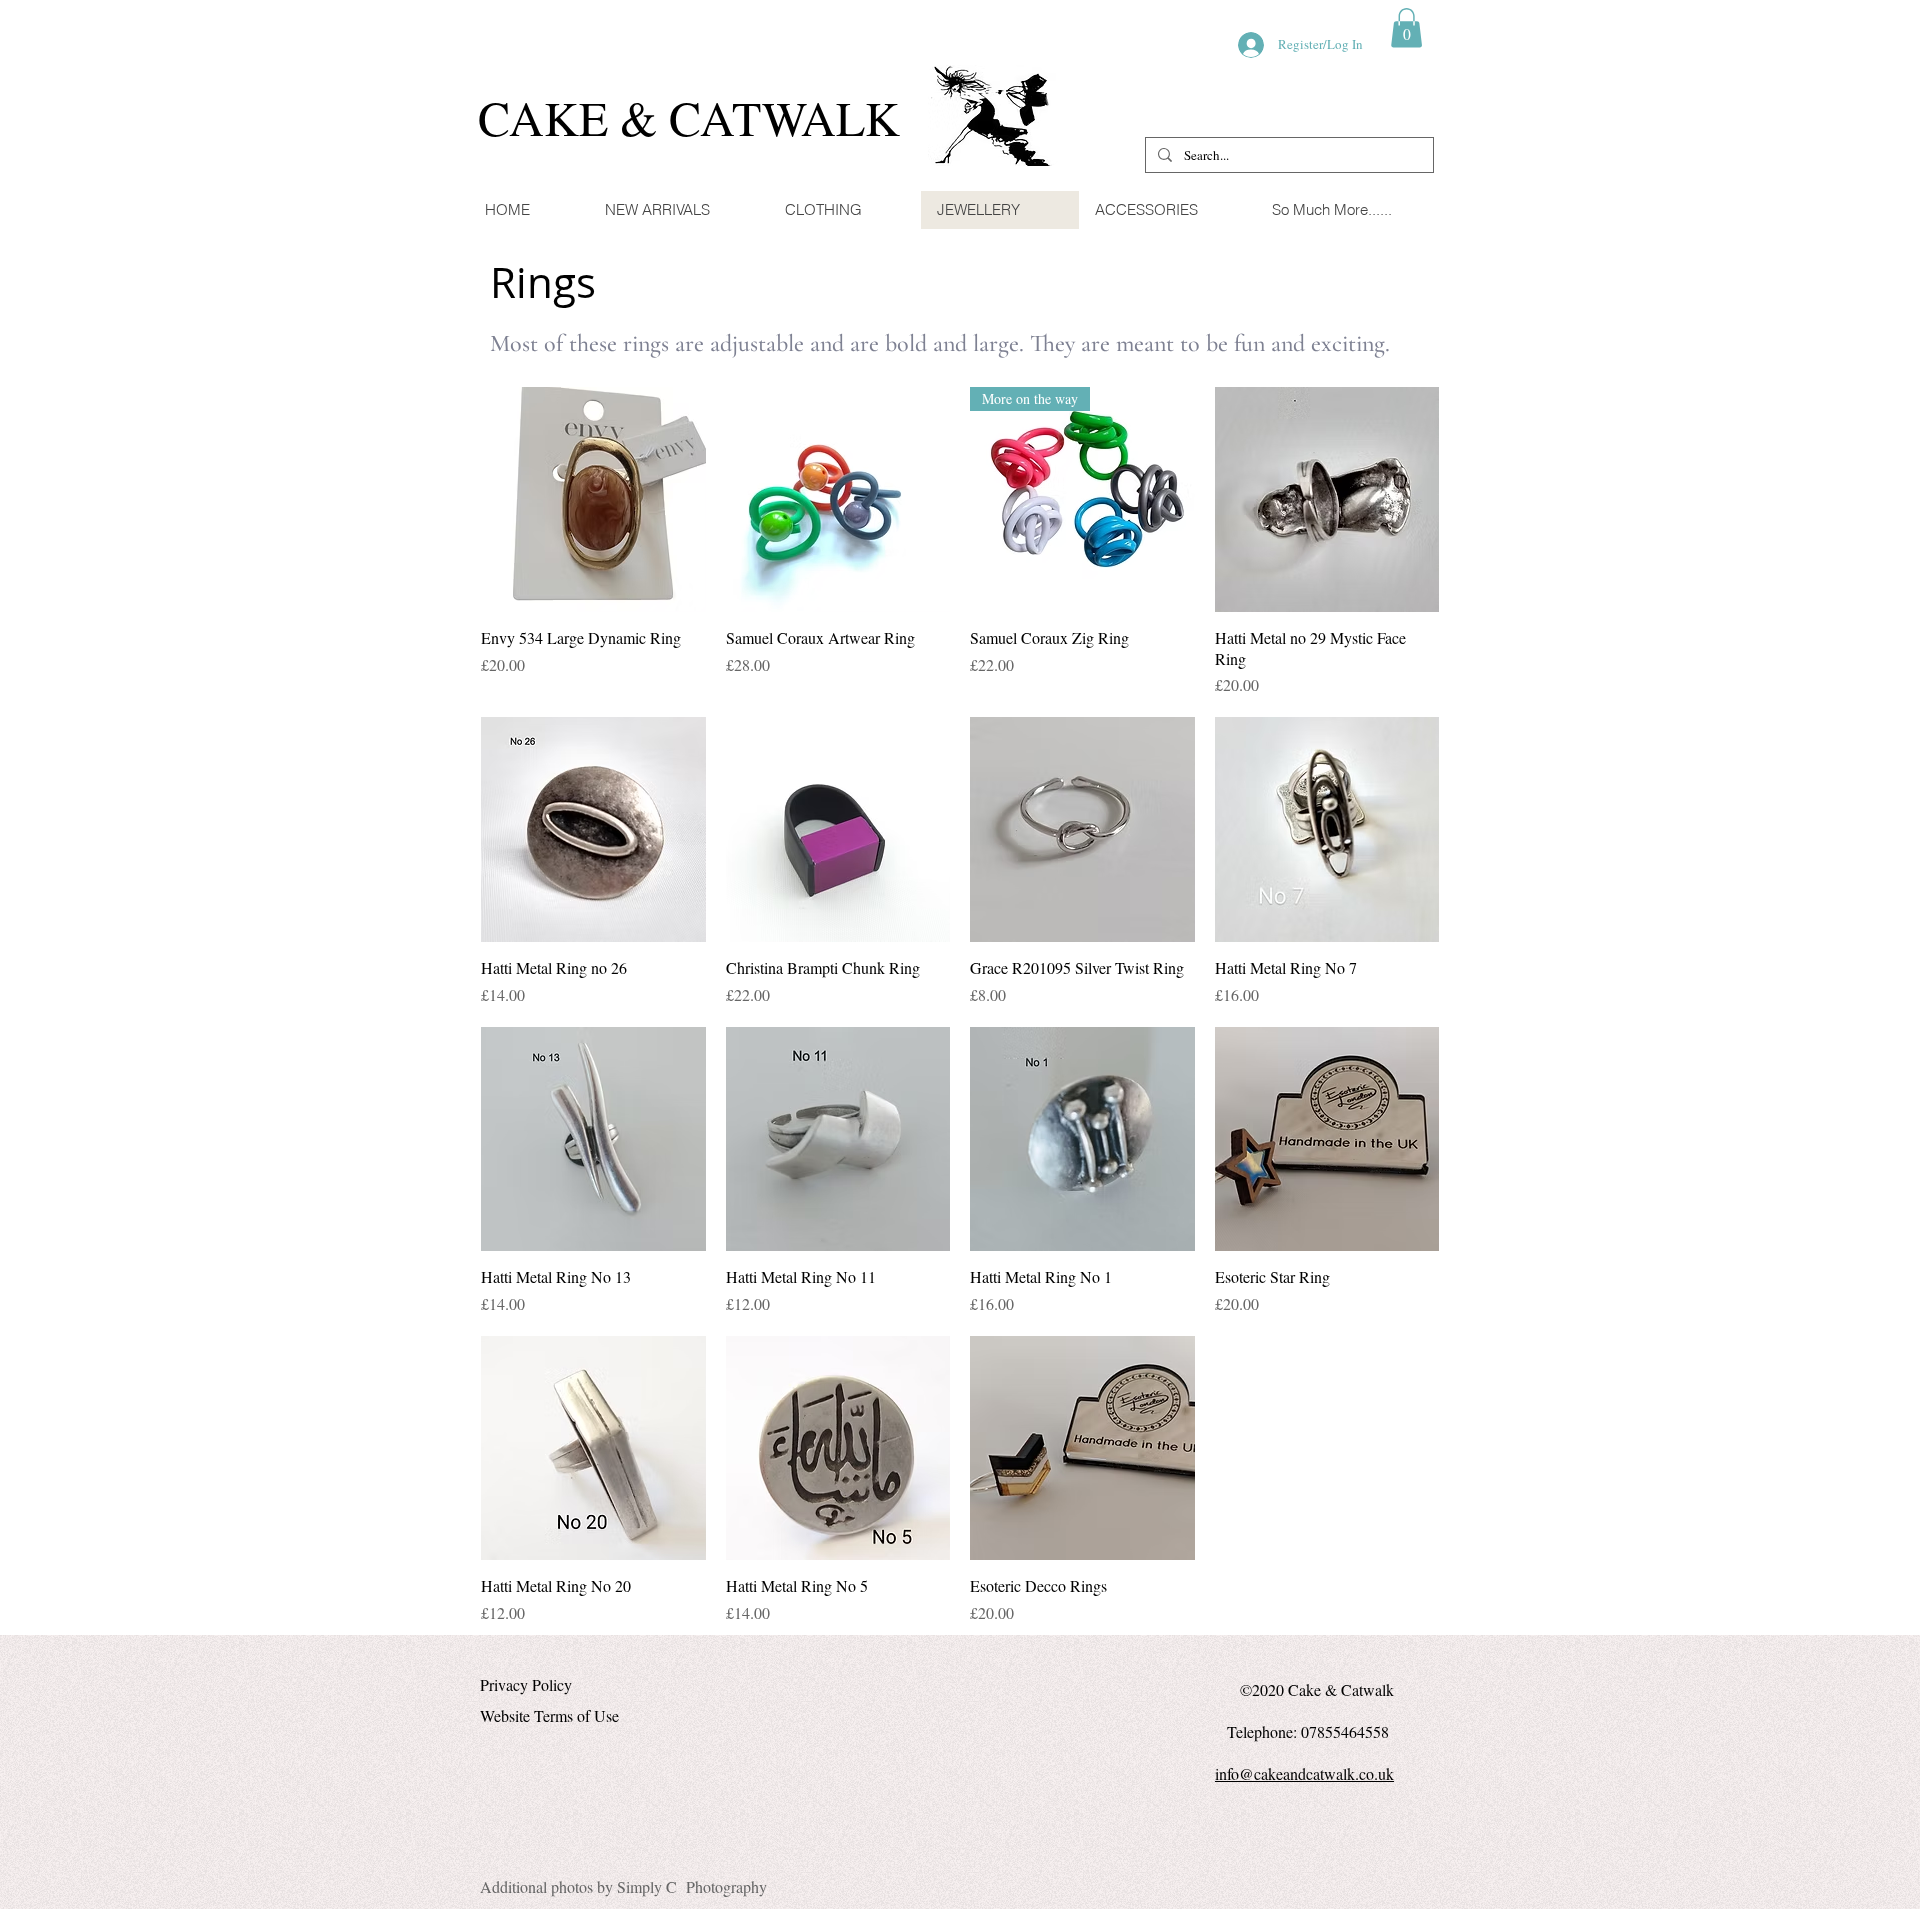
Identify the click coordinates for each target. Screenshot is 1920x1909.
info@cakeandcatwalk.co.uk (1304, 1773)
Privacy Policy (526, 1684)
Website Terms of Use (549, 1715)
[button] (1406, 27)
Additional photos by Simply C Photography (623, 1886)
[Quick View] (593, 499)
